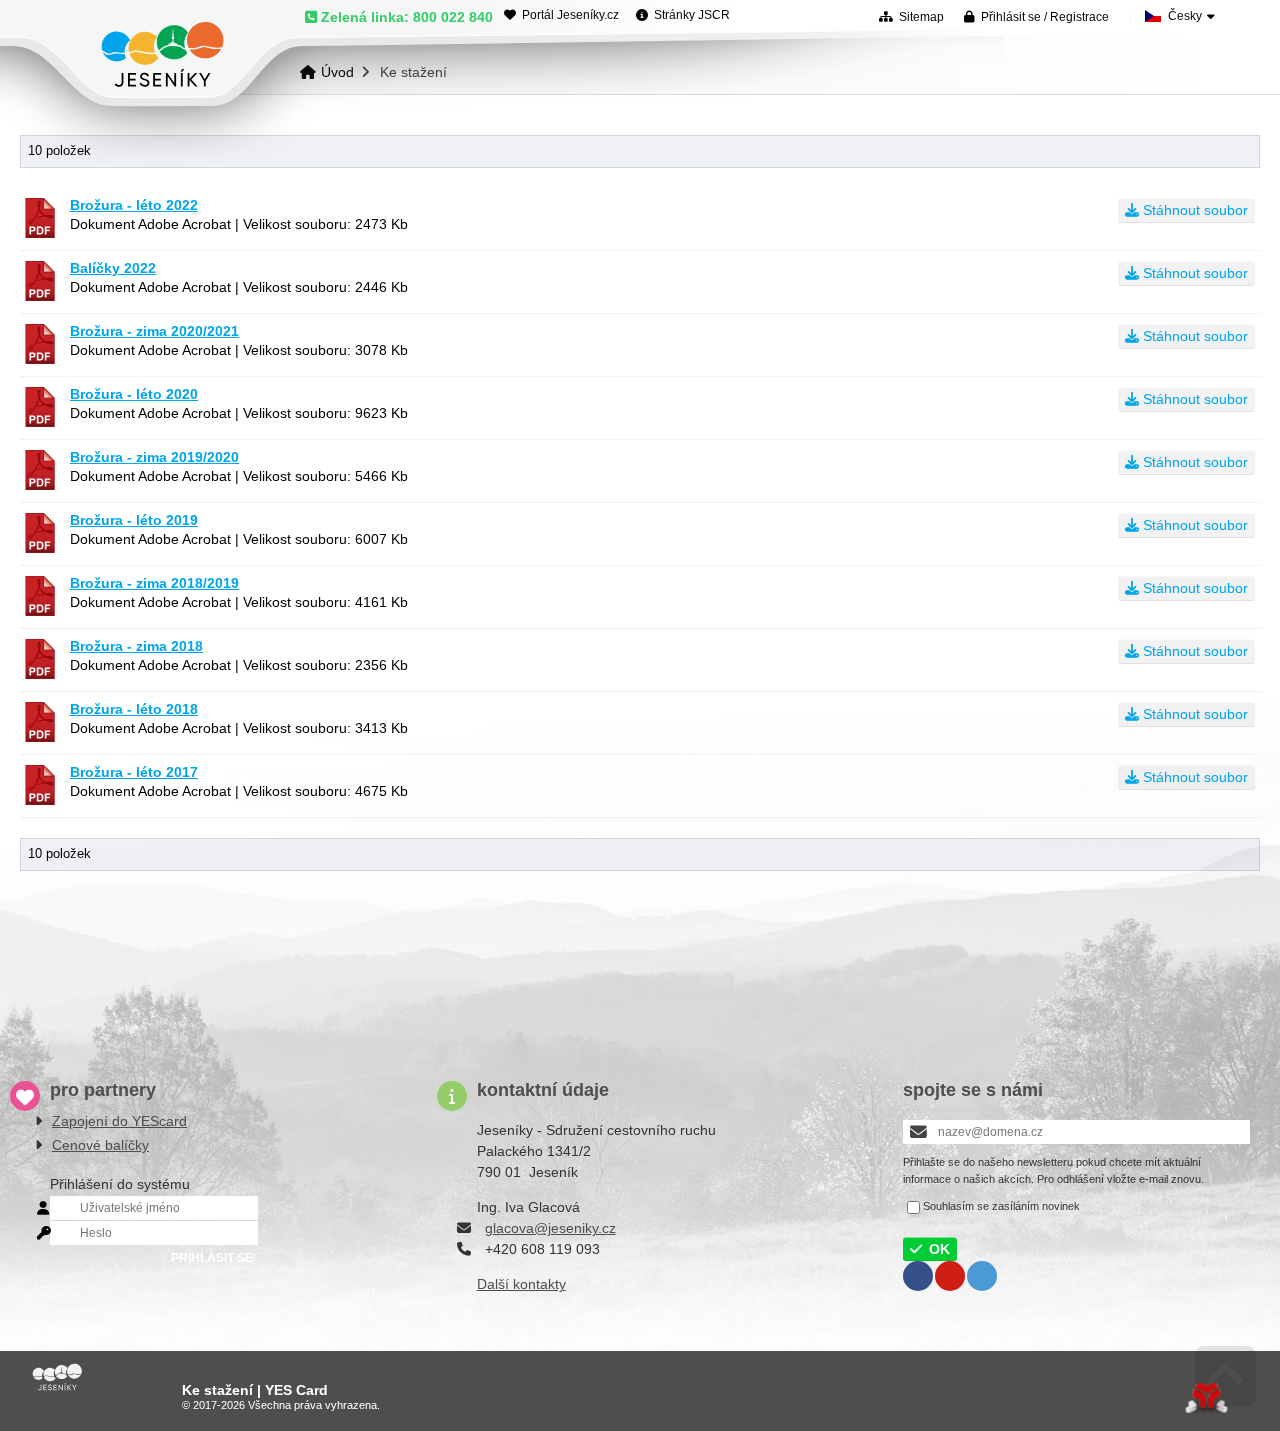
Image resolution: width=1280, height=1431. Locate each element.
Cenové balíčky (100, 1145)
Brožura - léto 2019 (134, 520)
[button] (1036, 16)
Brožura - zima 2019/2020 (154, 457)
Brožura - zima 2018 (136, 646)
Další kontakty (521, 1284)
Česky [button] (1185, 16)
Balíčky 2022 (113, 268)
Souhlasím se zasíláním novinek (1001, 1206)
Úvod (162, 54)
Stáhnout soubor (1193, 210)
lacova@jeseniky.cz (554, 1228)
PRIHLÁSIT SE (212, 1258)
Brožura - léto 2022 (134, 205)
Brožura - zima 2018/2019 (154, 583)
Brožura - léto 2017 (134, 772)
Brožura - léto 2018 (134, 709)
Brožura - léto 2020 (134, 394)
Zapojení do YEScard (119, 1121)
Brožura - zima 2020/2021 (154, 331)
